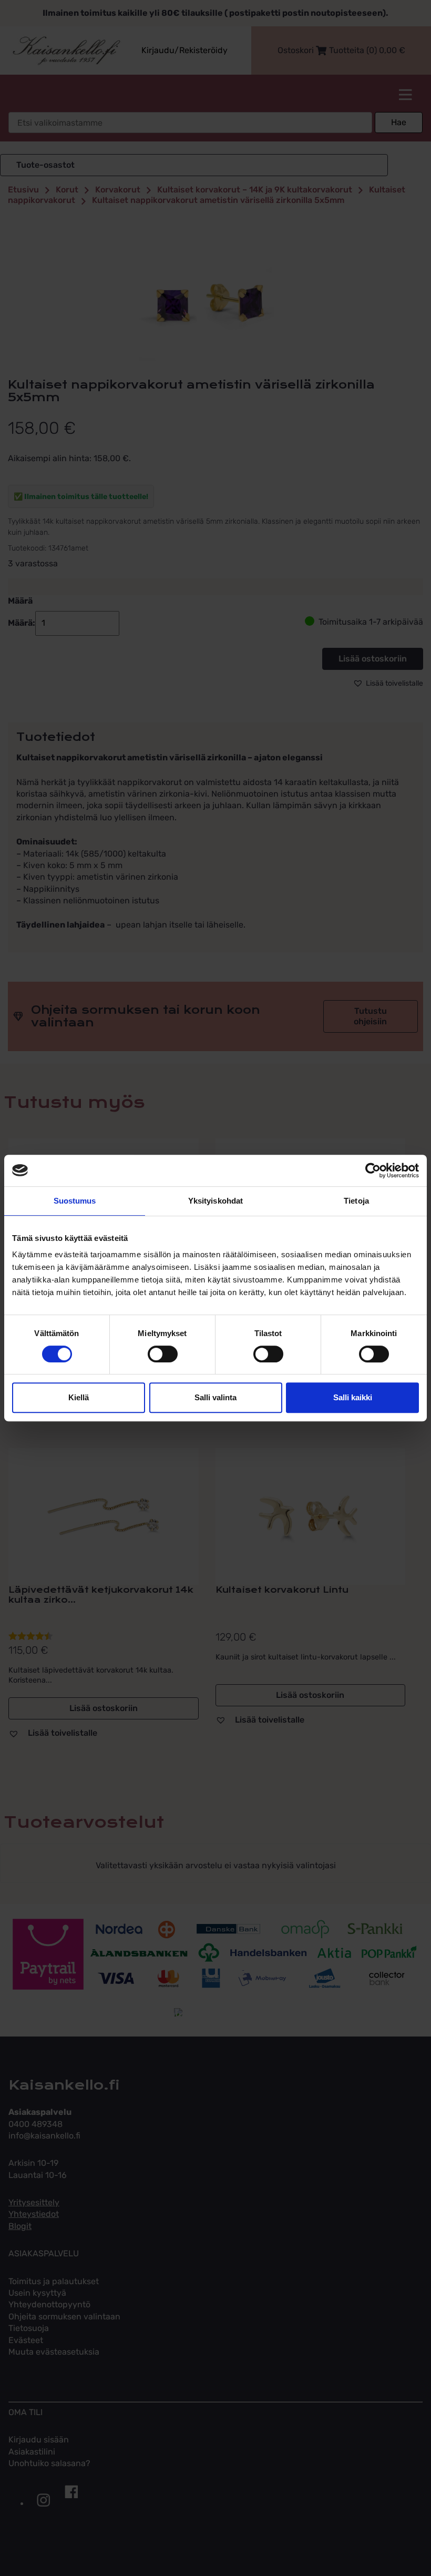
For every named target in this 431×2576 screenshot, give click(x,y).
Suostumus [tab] (75, 1201)
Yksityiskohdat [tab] (215, 1201)
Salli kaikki (353, 1397)
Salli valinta (215, 1397)
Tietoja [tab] (356, 1201)
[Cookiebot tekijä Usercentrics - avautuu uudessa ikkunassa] (373, 1170)
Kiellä (79, 1397)
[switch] (163, 1354)
